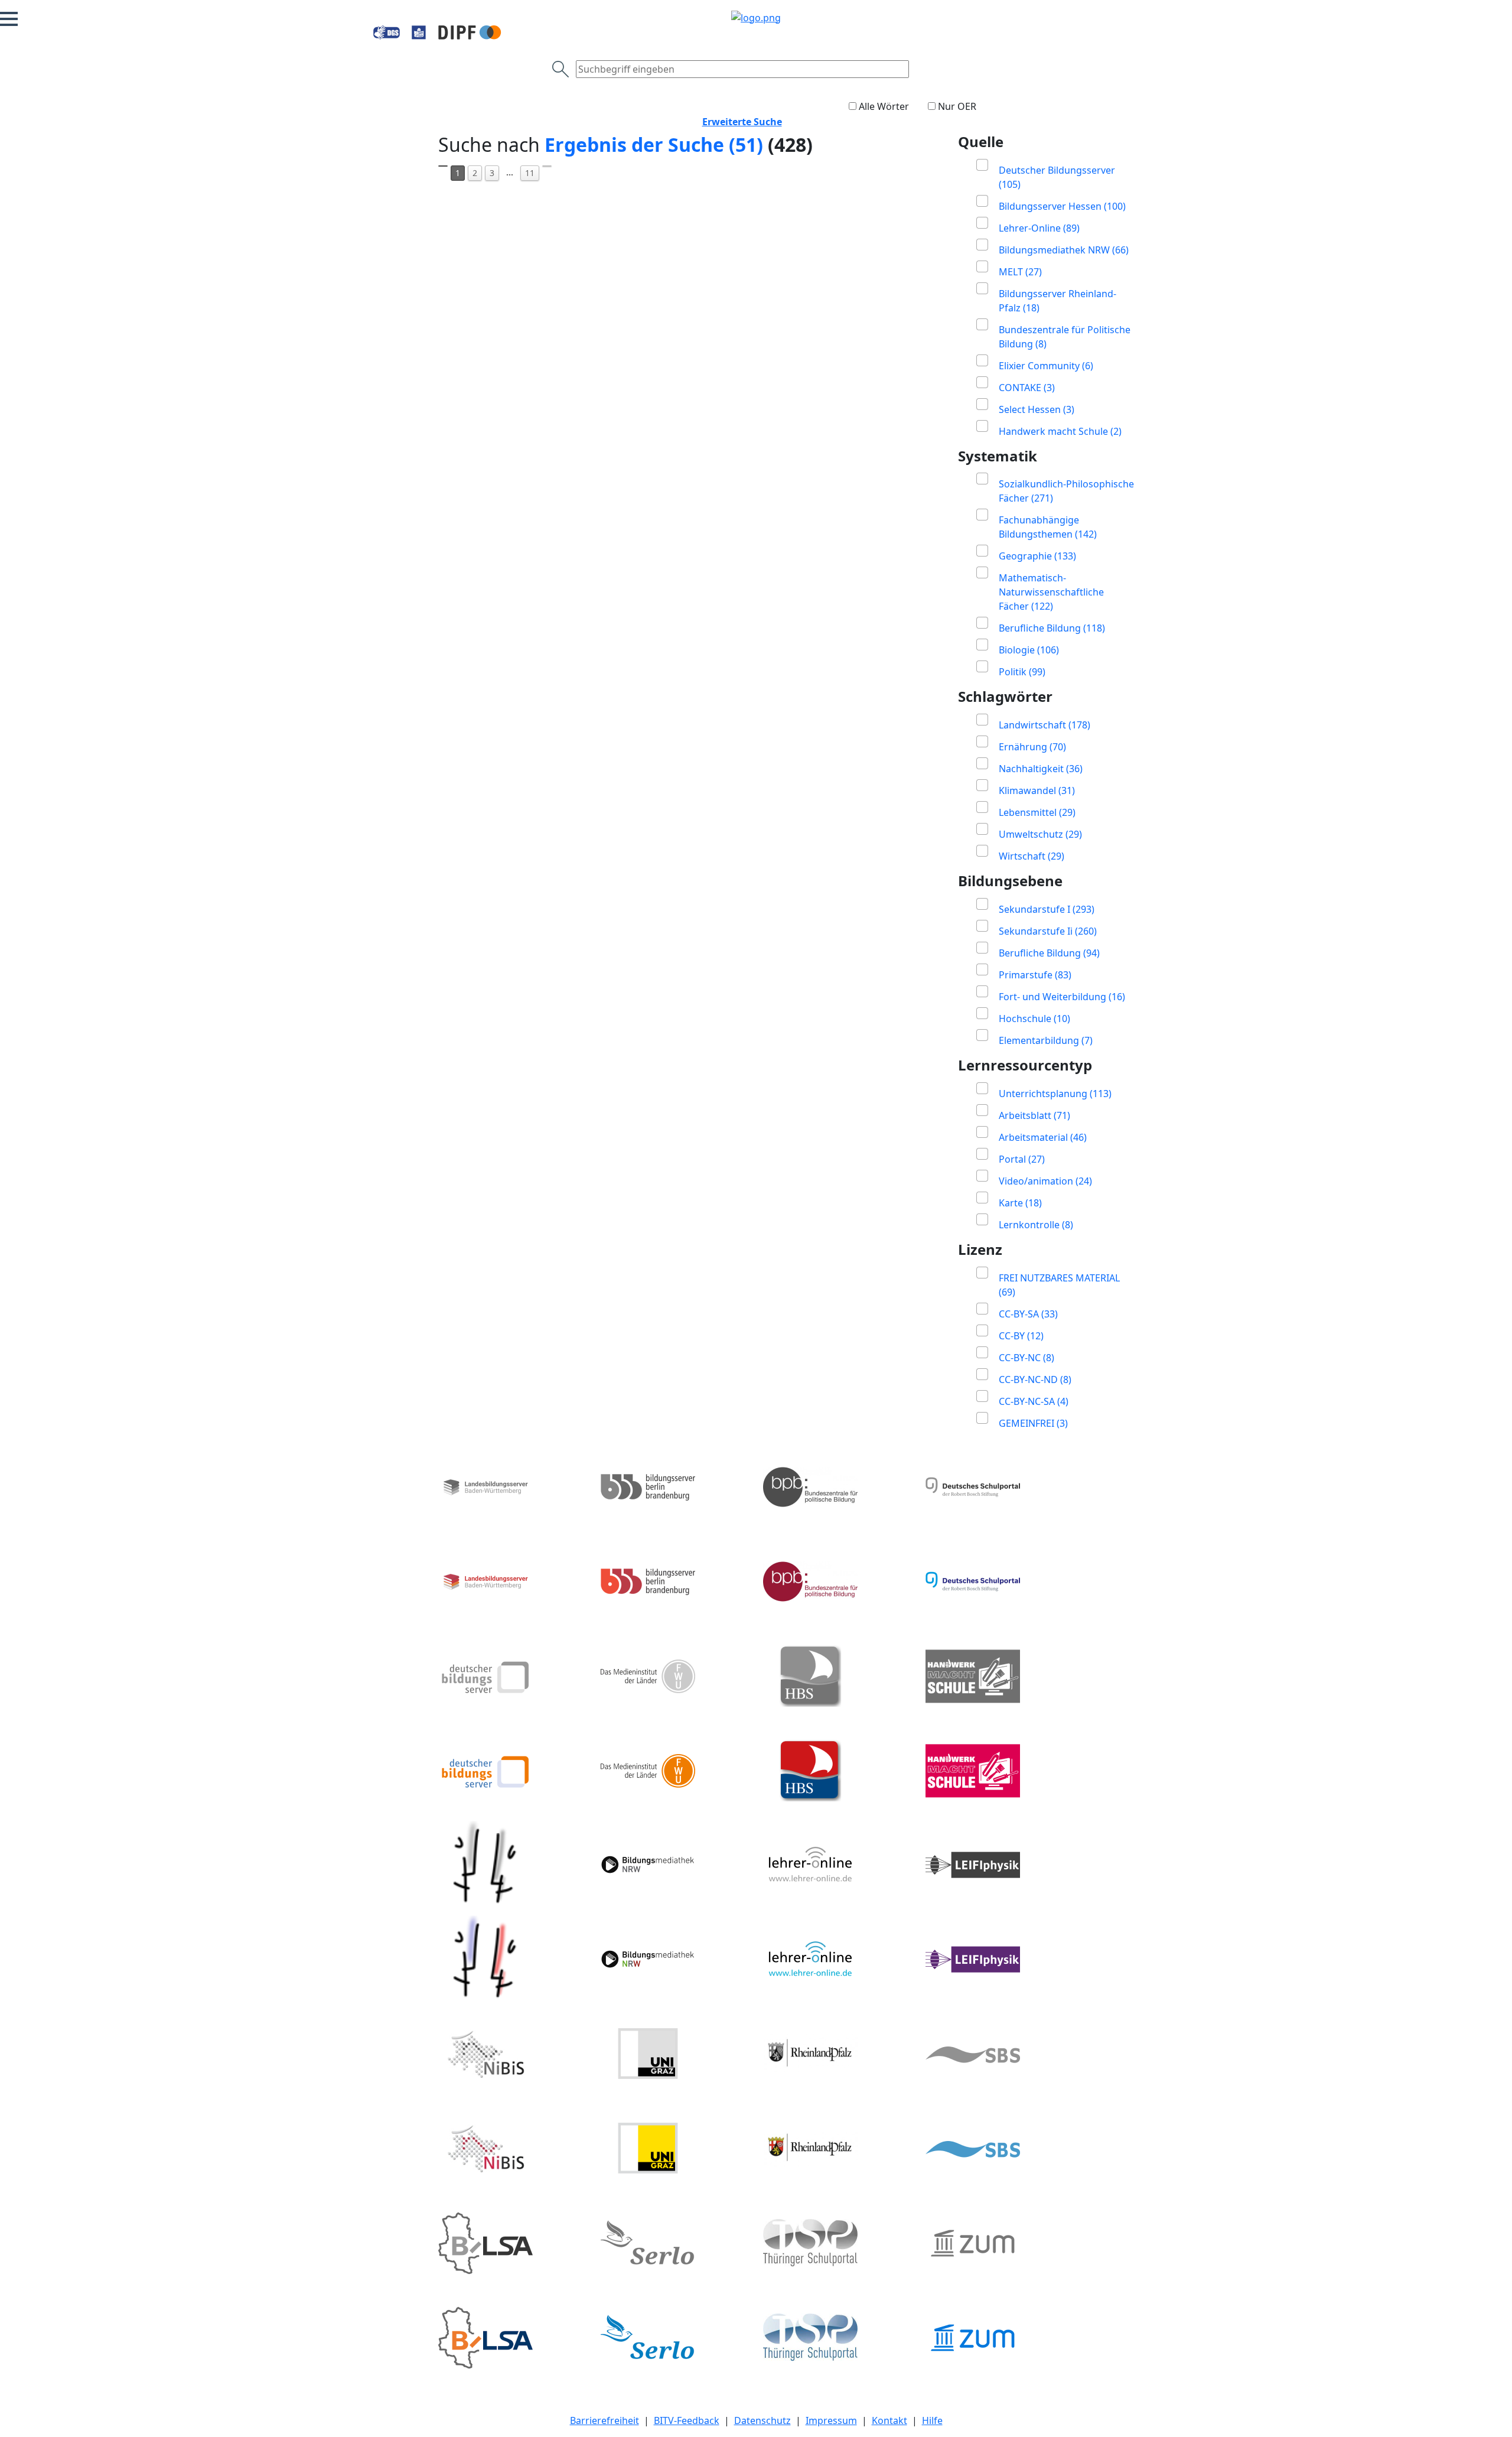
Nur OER (957, 106)
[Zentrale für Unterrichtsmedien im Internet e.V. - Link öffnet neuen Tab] (1000, 2290)
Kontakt (889, 2420)
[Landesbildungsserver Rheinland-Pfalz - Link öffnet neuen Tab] (837, 2101)
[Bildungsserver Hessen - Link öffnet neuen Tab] (512, 1912)
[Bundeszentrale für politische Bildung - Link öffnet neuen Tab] (837, 1534)
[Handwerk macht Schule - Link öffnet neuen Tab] (1000, 1723)
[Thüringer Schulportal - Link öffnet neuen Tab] (837, 2290)
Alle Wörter (884, 106)
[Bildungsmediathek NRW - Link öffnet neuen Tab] (675, 1912)
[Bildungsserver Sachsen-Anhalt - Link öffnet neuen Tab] (512, 2290)
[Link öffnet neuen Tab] (470, 32)
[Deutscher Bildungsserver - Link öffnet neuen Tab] (512, 1723)
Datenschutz (762, 2420)
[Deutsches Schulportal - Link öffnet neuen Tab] (1000, 1534)
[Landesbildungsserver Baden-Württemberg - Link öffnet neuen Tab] (512, 1534)
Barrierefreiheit (605, 2420)
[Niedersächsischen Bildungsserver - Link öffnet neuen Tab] (512, 2101)
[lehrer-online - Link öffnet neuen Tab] (837, 1912)
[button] (9, 19)
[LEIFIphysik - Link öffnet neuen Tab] (1000, 1912)
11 (530, 173)
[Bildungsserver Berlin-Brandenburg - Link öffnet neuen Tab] (675, 1534)
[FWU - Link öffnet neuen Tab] (675, 1723)
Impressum (831, 2420)
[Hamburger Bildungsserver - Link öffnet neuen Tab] (837, 1723)
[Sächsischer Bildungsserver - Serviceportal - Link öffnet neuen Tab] (1000, 2101)
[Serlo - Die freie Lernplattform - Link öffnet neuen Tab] (675, 2290)
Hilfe (932, 2420)
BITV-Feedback (687, 2420)
